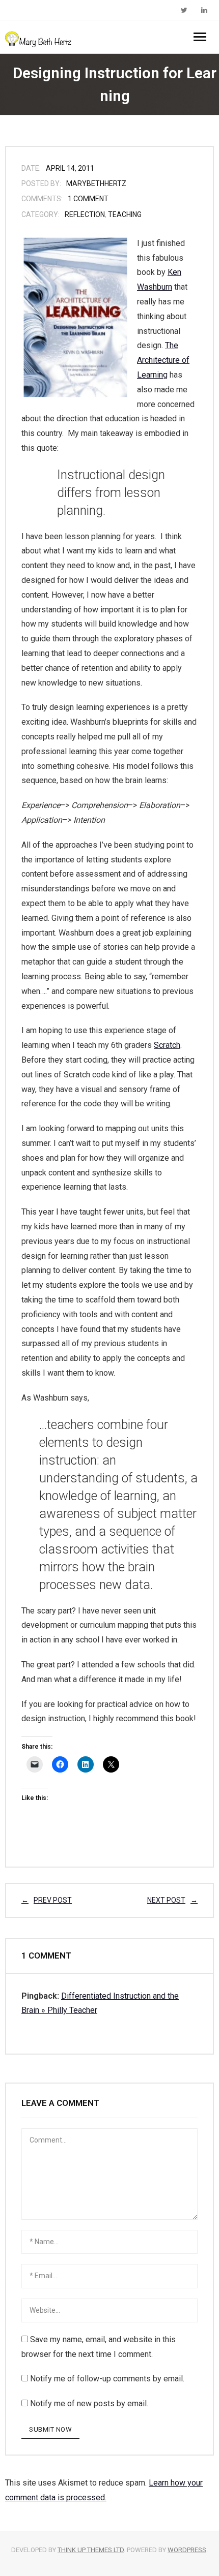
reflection (85, 214)
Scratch (167, 1045)
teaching (125, 214)
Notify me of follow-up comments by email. (107, 2379)
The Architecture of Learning (163, 360)
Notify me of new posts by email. (89, 2403)
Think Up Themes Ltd (91, 2550)
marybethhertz (96, 183)
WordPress (187, 2550)
